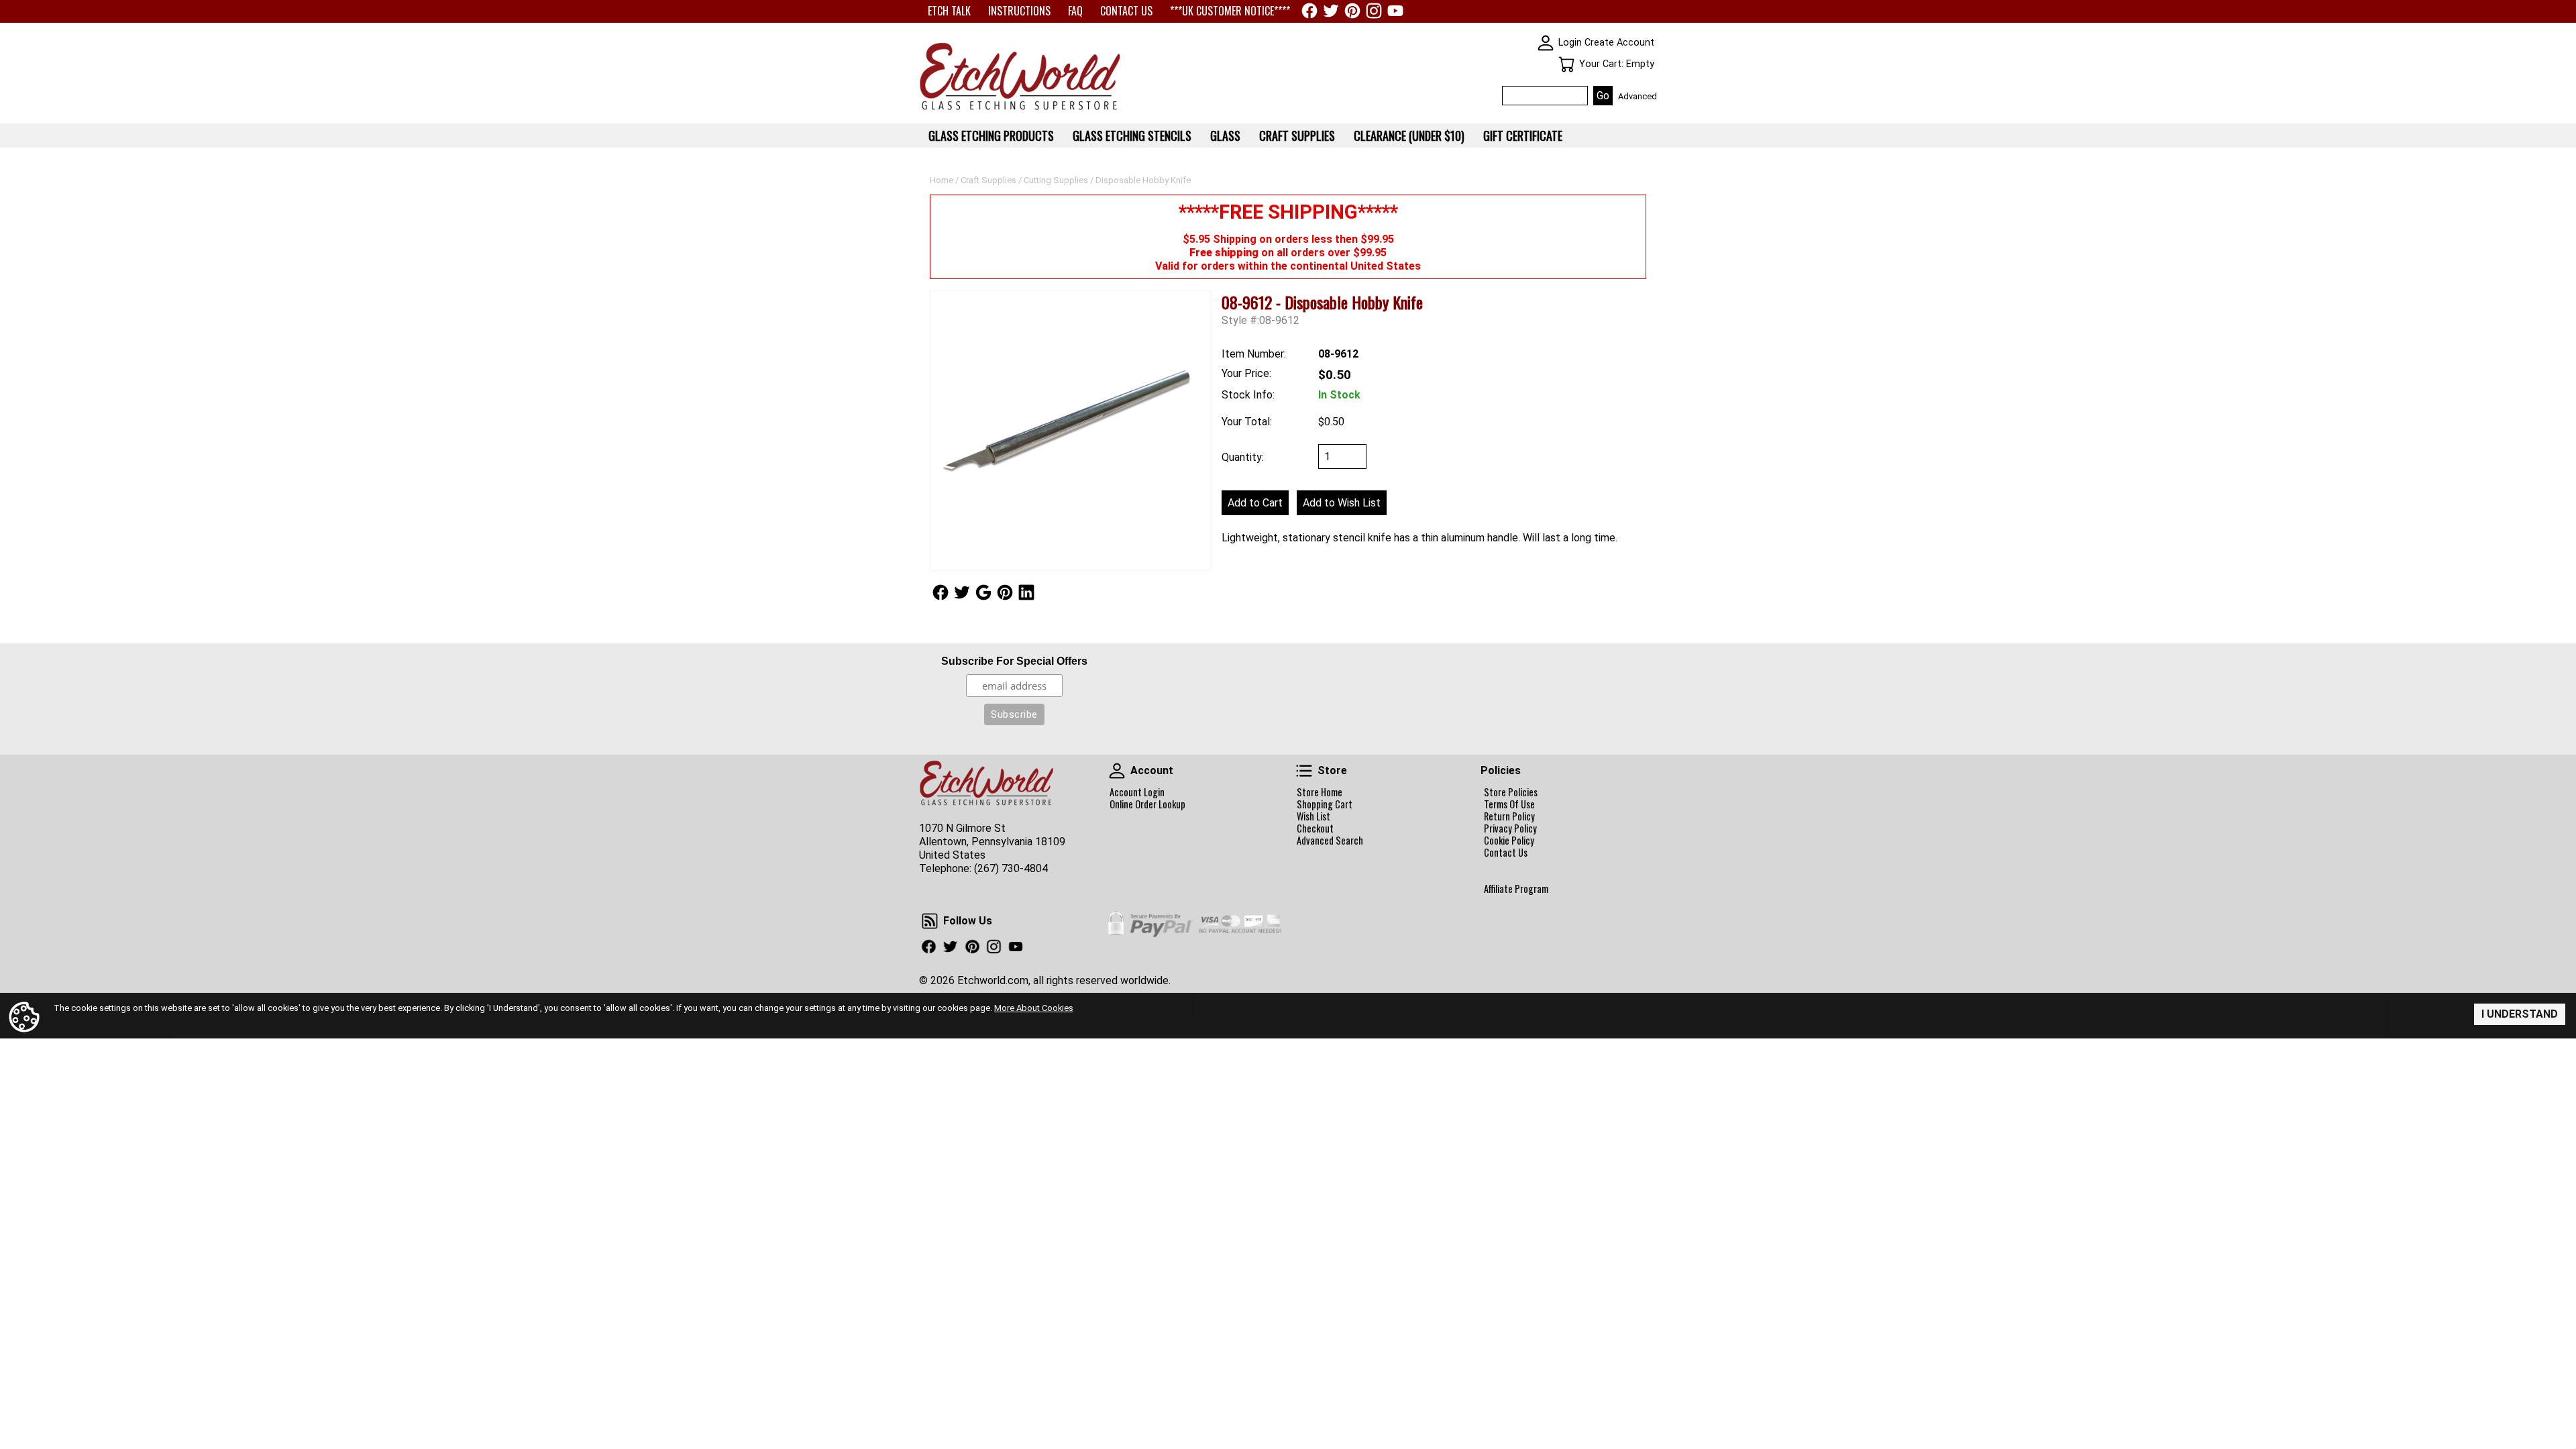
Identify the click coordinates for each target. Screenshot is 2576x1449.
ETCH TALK (949, 11)
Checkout (1315, 828)
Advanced (1638, 96)
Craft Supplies (988, 180)
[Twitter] (1331, 11)
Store (1304, 771)
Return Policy (1509, 816)
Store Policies (1511, 792)
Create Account (1619, 43)
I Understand (2520, 1014)
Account (1117, 771)
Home (942, 180)
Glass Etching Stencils (1132, 136)
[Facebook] (1309, 11)
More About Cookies (1034, 1008)
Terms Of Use (1509, 804)
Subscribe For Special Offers (1014, 661)
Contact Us (1506, 853)
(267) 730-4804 (1011, 868)
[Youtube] (1395, 11)
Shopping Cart (1325, 804)
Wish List (1313, 816)
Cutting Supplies (1056, 180)
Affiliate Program (1516, 889)
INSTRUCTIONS (1019, 11)
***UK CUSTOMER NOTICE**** (1230, 11)
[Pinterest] (1352, 11)
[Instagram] (1374, 11)
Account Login (1137, 792)
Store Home (1320, 792)
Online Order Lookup (1147, 804)
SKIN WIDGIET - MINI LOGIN (1546, 43)
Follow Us (941, 592)
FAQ (1075, 11)
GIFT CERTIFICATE (1523, 136)
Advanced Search (1330, 841)
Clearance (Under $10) (1409, 136)
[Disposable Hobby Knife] (1070, 430)
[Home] (1020, 111)
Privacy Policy (1510, 828)
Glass (1225, 136)
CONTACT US (1126, 11)
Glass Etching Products (991, 136)
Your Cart (1566, 64)
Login (1570, 43)
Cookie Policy (1509, 841)
